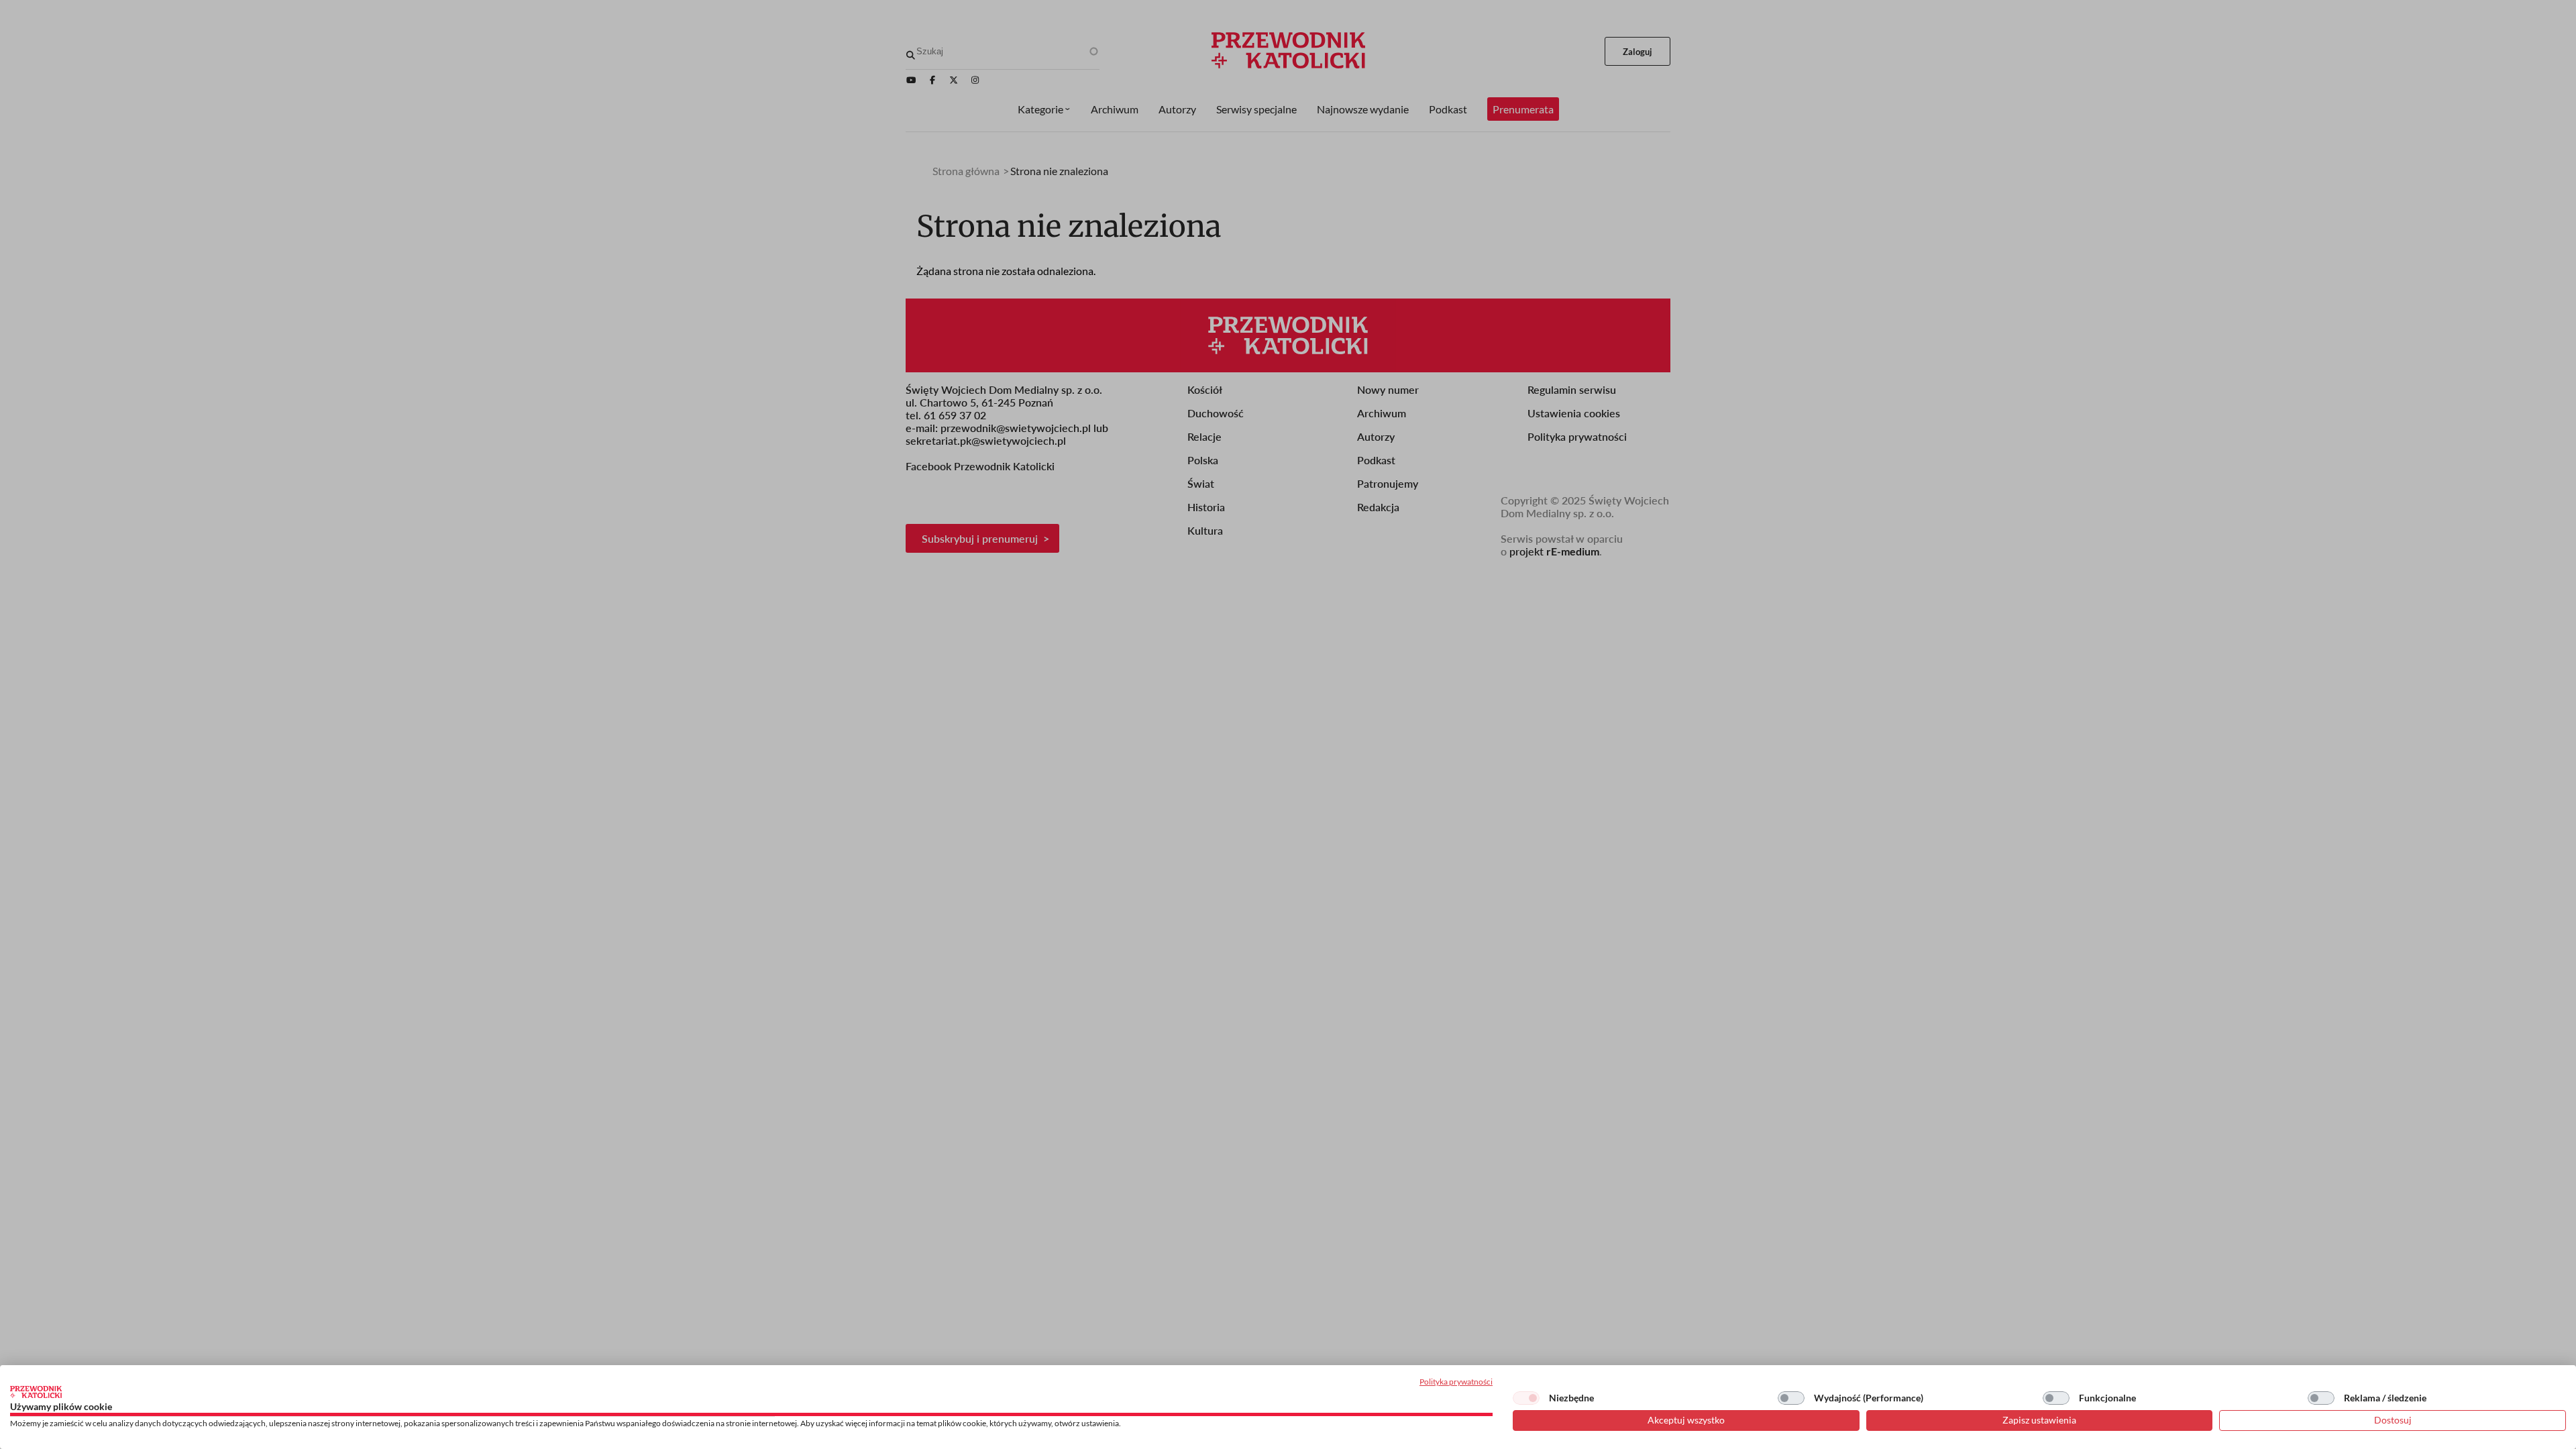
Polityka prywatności (1456, 1382)
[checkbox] (1526, 1398)
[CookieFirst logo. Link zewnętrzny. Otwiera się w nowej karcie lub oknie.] (36, 1392)
